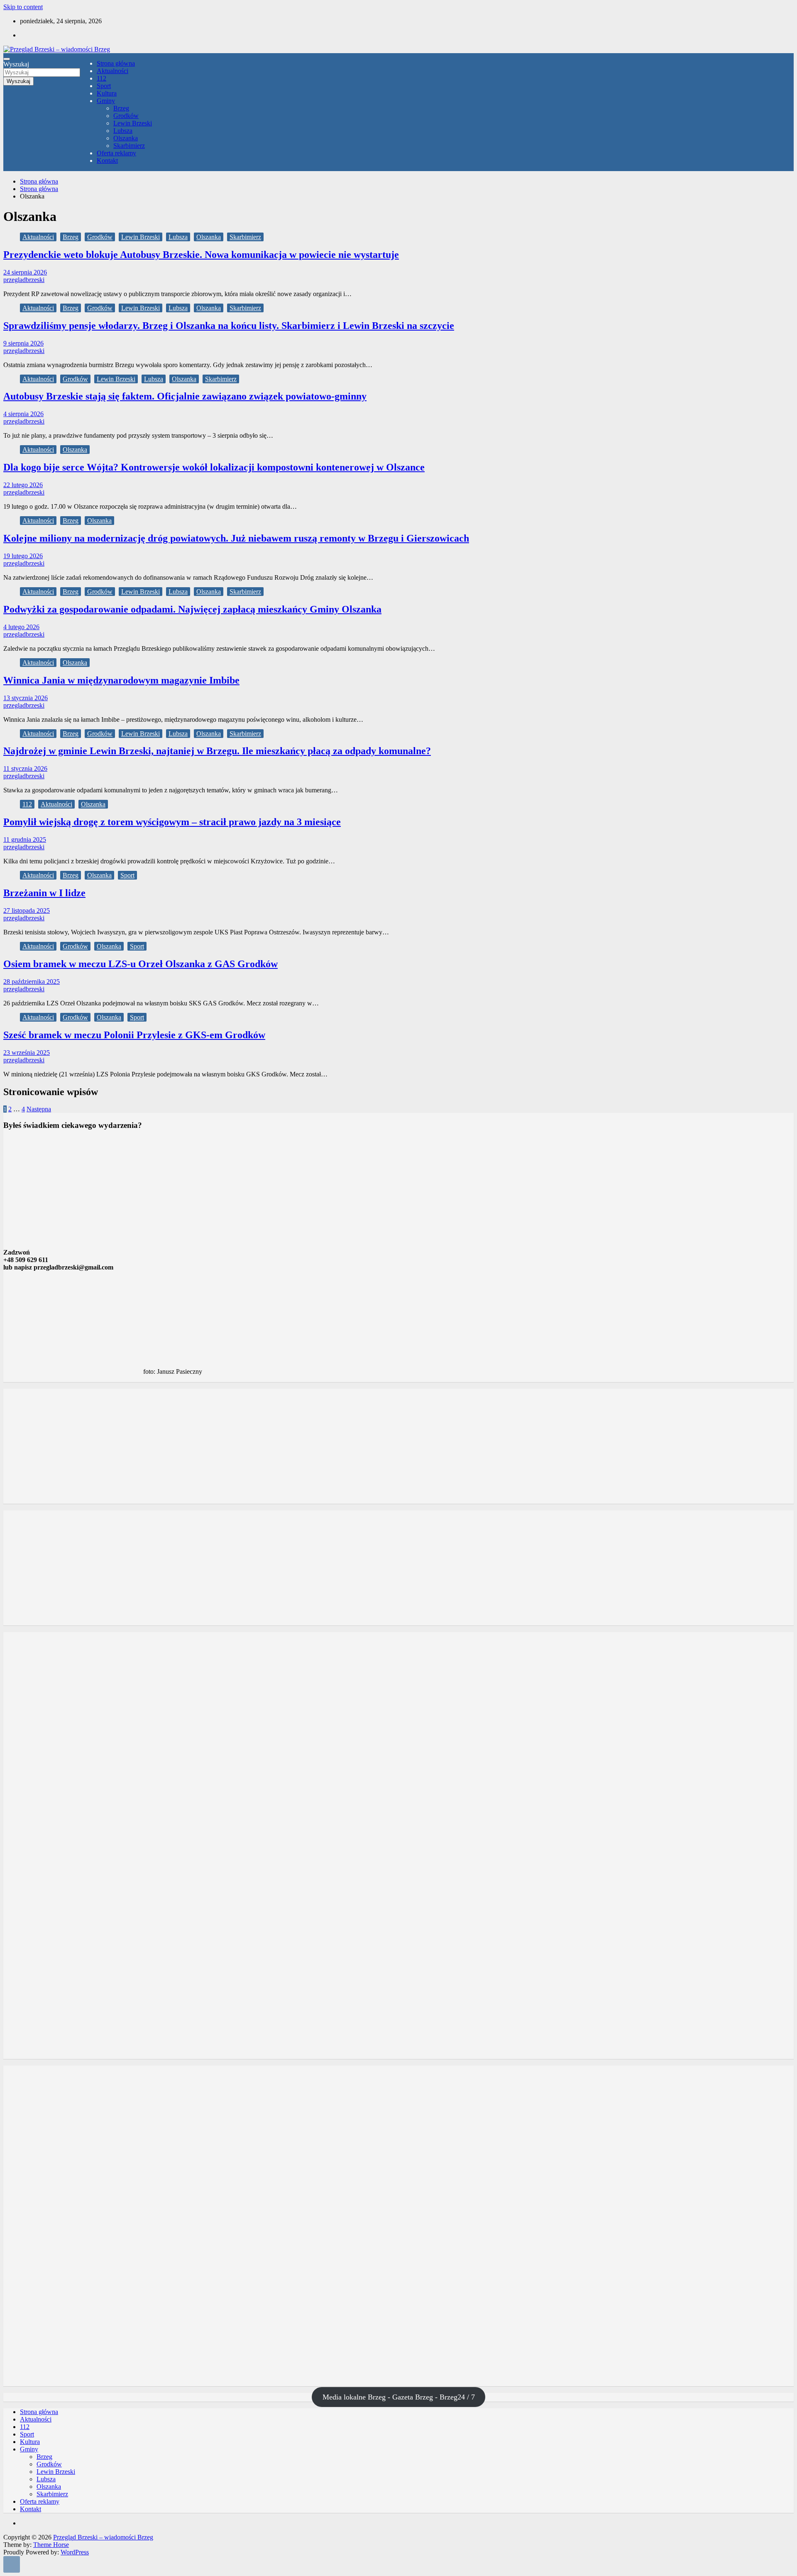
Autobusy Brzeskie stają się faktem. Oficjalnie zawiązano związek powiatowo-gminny (185, 396)
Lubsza (123, 131)
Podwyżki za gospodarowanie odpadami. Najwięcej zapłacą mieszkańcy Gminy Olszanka (192, 609)
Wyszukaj (16, 64)
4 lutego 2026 (21, 627)
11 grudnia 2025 (25, 839)
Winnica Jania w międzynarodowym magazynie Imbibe (121, 680)
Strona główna (116, 63)
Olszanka (126, 138)
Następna (39, 1109)
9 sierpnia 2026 (23, 343)
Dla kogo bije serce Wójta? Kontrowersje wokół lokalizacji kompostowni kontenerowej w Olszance (214, 467)
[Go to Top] (12, 2564)
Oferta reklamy (116, 153)
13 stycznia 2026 (26, 698)
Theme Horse (51, 2545)
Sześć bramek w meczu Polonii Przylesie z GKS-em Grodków (134, 1035)
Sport (104, 86)
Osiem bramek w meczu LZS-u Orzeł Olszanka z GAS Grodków (141, 964)
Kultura (107, 93)
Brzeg (121, 108)
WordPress (75, 2552)
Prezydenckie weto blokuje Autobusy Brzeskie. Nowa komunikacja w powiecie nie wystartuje (201, 255)
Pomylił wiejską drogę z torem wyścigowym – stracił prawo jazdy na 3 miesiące (172, 822)
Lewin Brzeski (133, 123)
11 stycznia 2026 (25, 768)
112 (101, 78)
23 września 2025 (27, 1053)
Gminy (106, 101)
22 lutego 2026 (23, 485)
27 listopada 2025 (27, 911)
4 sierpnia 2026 (23, 414)
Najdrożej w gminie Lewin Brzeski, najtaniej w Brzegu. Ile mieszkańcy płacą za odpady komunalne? (217, 751)
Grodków (126, 116)
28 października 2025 (32, 982)
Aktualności (112, 71)
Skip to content (23, 7)
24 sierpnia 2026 (25, 272)
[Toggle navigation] (7, 59)
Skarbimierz (129, 146)
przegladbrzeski (24, 280)
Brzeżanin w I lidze (44, 893)
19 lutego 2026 (23, 556)
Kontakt (107, 161)
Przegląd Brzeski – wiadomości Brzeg (103, 2537)
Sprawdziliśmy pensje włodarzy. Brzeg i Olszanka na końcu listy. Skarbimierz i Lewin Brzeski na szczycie (229, 326)
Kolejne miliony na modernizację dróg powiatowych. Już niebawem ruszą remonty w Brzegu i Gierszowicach (236, 538)
